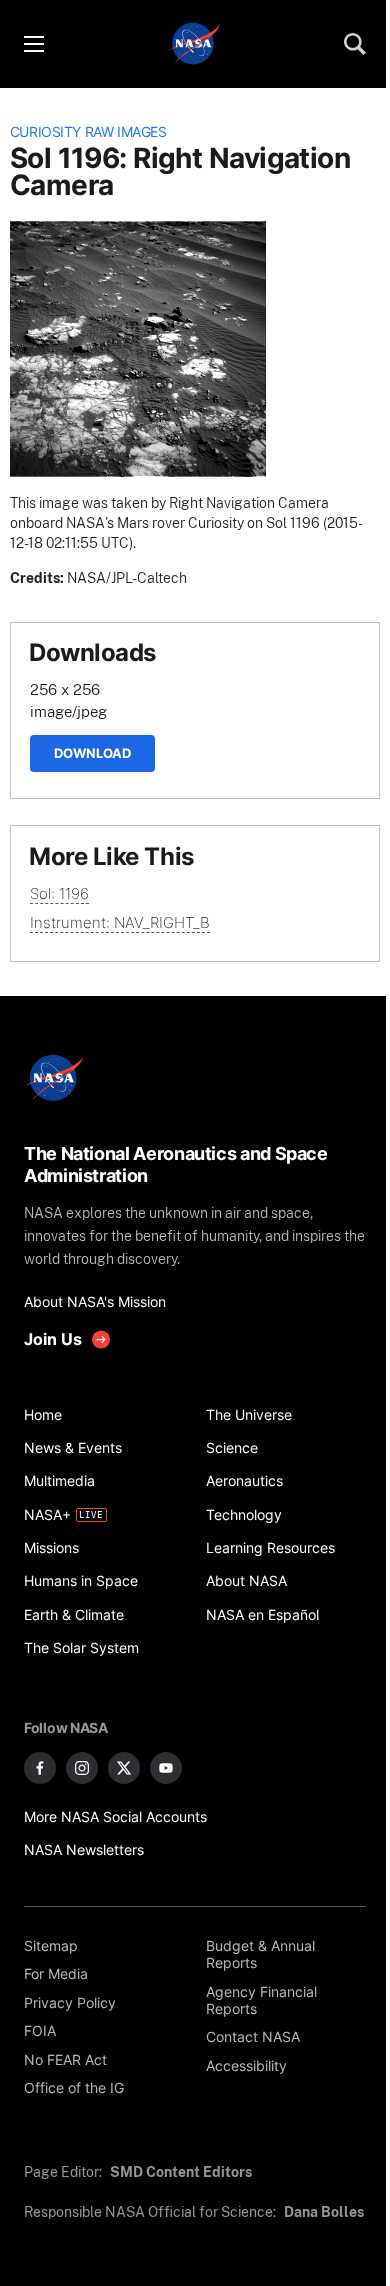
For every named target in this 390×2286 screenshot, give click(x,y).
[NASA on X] (124, 1768)
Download (92, 753)
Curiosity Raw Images (88, 132)
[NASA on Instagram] (82, 1768)
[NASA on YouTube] (166, 1768)
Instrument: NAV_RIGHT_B (120, 922)
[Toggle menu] (33, 44)
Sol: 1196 (59, 893)
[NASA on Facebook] (40, 1768)
